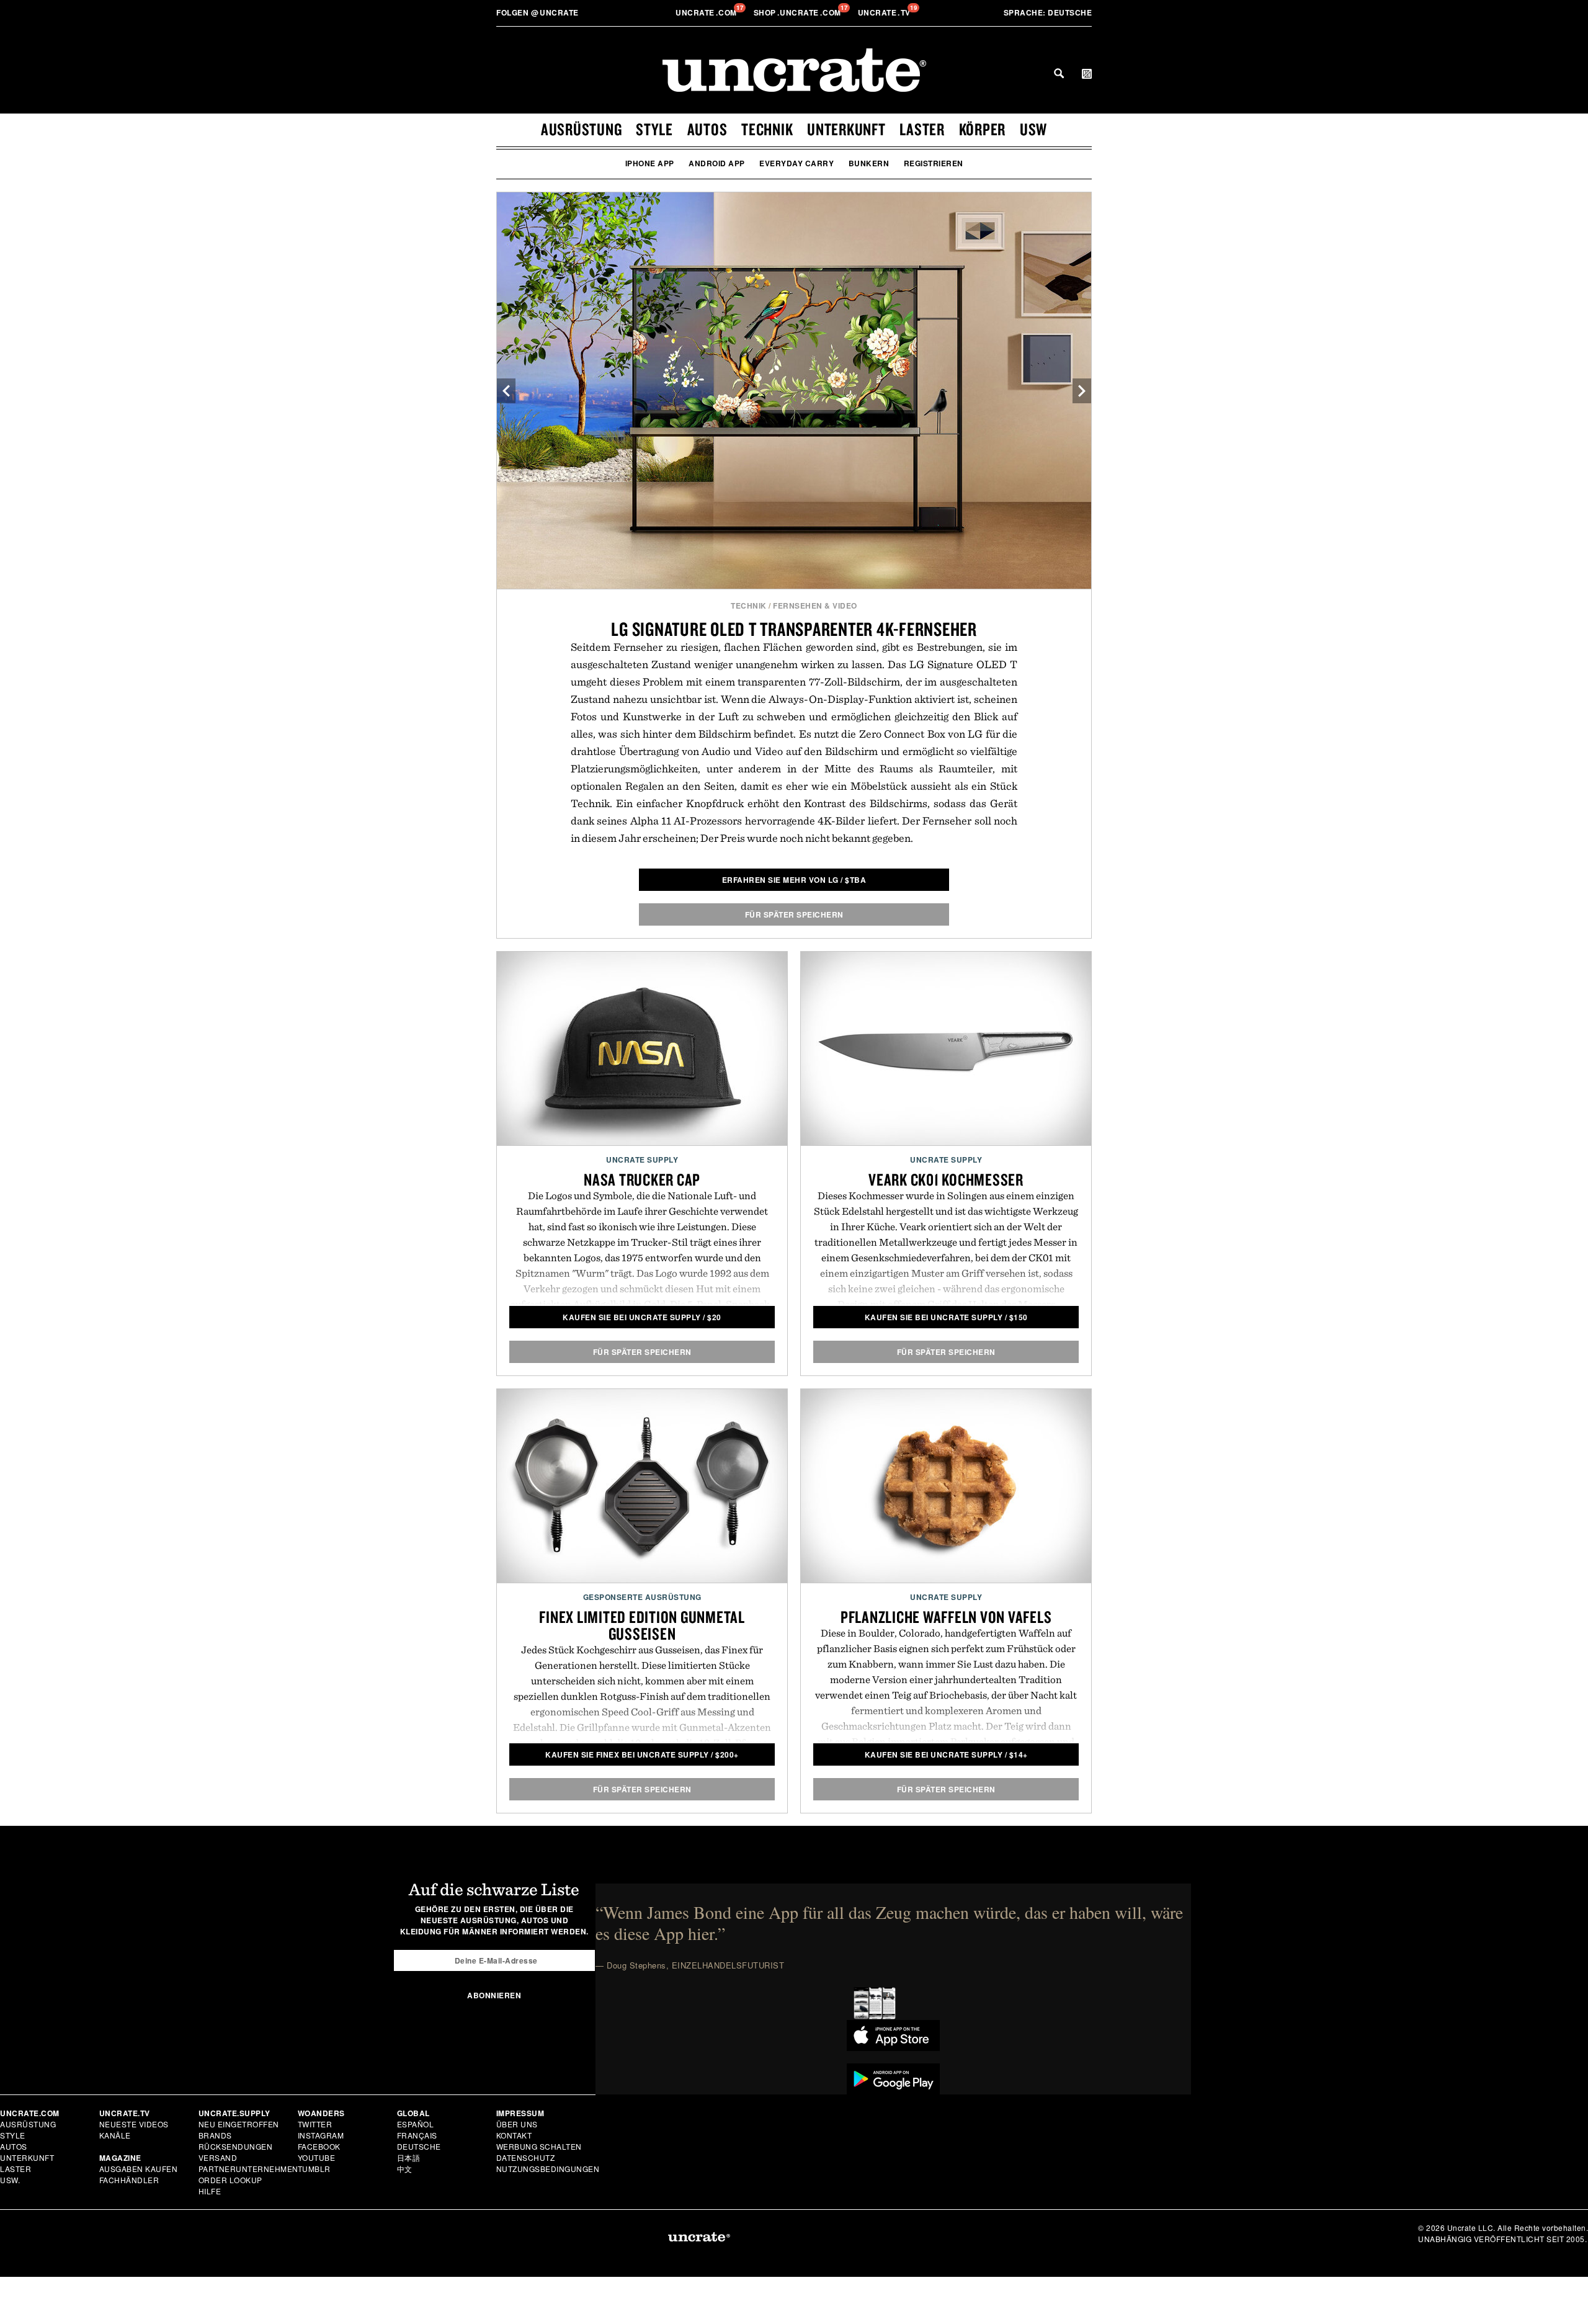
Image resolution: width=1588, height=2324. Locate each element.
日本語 (409, 2157)
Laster (922, 129)
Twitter (315, 2124)
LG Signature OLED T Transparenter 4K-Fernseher (794, 629)
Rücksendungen (236, 2146)
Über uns (517, 2124)
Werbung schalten (539, 2146)
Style (654, 129)
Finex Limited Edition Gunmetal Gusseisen (642, 1625)
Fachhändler (129, 2180)
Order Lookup (230, 2180)
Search (1059, 73)
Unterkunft (846, 129)
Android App (717, 163)
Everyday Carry (796, 163)
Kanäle (115, 2135)
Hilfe (210, 2191)
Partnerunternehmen (248, 2169)
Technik (767, 129)
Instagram (321, 2135)
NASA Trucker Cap (642, 1179)
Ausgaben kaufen (139, 2169)
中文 (405, 2169)
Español (416, 2124)
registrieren (934, 163)
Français (417, 2135)
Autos (707, 129)
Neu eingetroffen (239, 2124)
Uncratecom (707, 12)
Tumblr (314, 2169)
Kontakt (514, 2135)
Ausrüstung (582, 129)
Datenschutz (526, 2157)
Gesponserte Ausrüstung (642, 1597)
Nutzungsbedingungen (548, 2169)
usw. (10, 2180)
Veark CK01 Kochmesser (946, 1179)
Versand (218, 2157)
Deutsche (1048, 12)
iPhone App (650, 163)
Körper (983, 129)
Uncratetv (885, 12)
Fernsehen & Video (815, 606)
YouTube (317, 2157)
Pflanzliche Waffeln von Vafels (946, 1617)
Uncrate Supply (642, 1160)
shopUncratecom (799, 12)
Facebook (319, 2146)
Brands (215, 2135)
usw (1033, 129)
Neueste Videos (134, 2124)
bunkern (869, 163)
